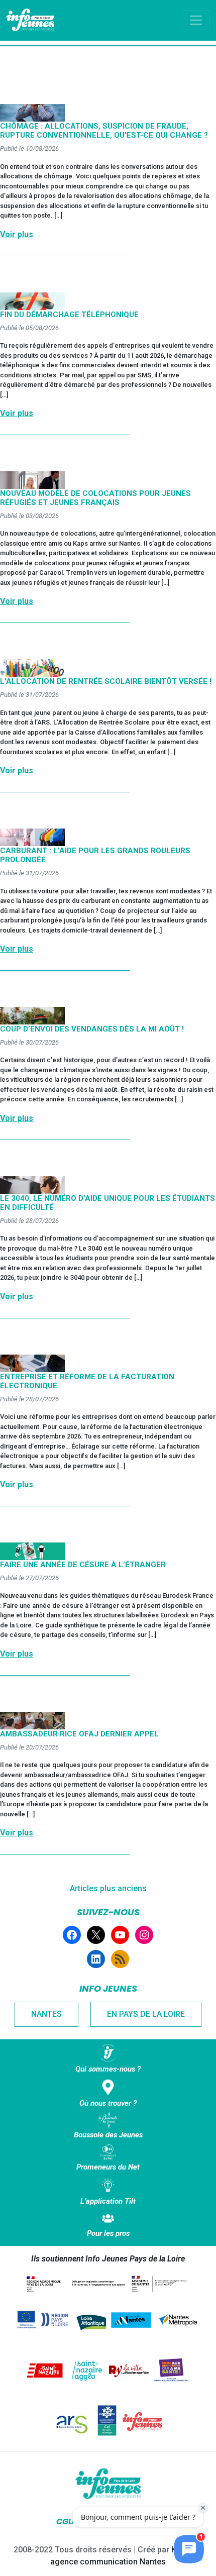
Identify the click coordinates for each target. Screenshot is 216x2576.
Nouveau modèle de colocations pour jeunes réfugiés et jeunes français (95, 498)
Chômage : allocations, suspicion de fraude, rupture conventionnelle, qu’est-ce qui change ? (104, 131)
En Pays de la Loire (146, 2014)
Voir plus (17, 234)
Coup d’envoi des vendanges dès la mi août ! (92, 1029)
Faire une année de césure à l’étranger (83, 1565)
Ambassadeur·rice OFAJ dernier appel (79, 1734)
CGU (65, 2521)
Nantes (46, 2014)
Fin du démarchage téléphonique (69, 315)
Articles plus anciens (108, 1888)
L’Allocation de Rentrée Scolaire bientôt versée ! (106, 681)
